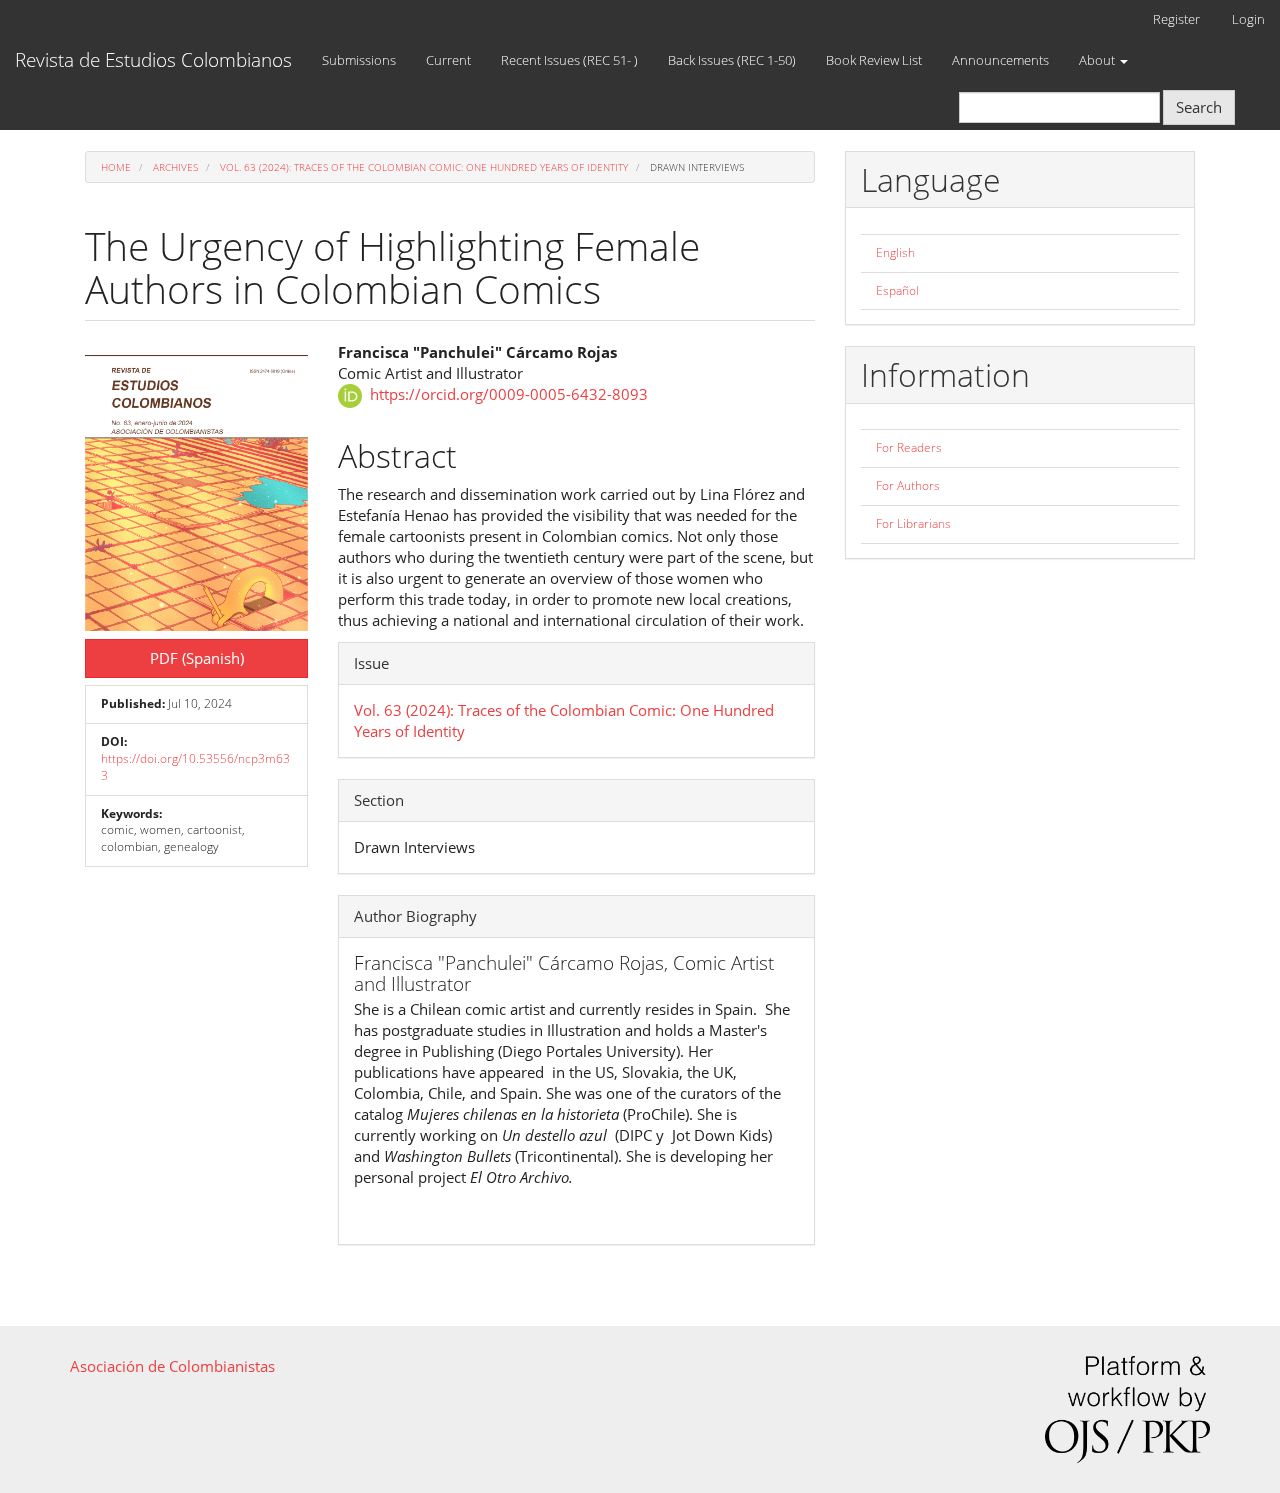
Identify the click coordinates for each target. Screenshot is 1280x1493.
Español (897, 290)
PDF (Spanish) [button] (197, 658)
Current (448, 60)
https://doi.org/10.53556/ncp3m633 (195, 767)
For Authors (908, 485)
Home (116, 167)
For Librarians (913, 523)
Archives (175, 167)
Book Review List (874, 60)
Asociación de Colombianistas (172, 1366)
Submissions (359, 60)
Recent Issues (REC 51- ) (569, 60)
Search (1199, 107)
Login (1248, 19)
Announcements (1000, 60)
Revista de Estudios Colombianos (153, 60)
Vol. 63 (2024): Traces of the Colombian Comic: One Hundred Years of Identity (424, 167)
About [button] (1098, 60)
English (895, 252)
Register (1176, 19)
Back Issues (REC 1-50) (732, 60)
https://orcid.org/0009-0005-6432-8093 (509, 394)
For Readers (909, 447)
